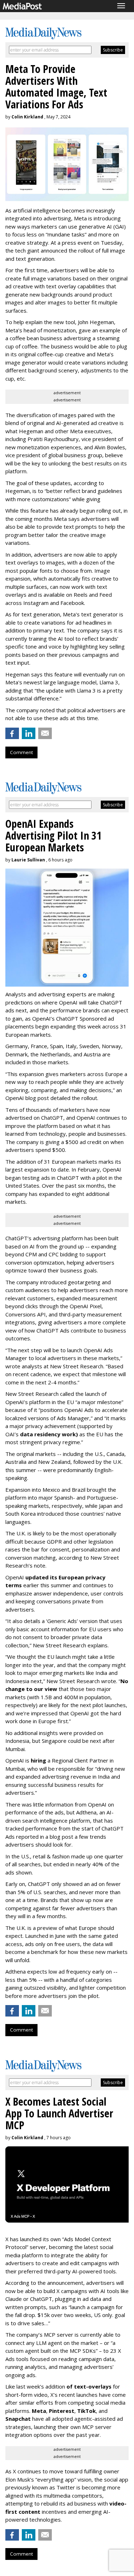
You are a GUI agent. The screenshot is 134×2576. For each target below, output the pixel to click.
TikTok (86, 2411)
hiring (38, 1760)
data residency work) (49, 1434)
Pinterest (62, 2411)
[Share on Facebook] (12, 733)
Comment (21, 752)
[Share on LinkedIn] (29, 733)
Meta (39, 2411)
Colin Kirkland (27, 117)
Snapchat (18, 2419)
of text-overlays (89, 2386)
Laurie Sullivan (28, 860)
